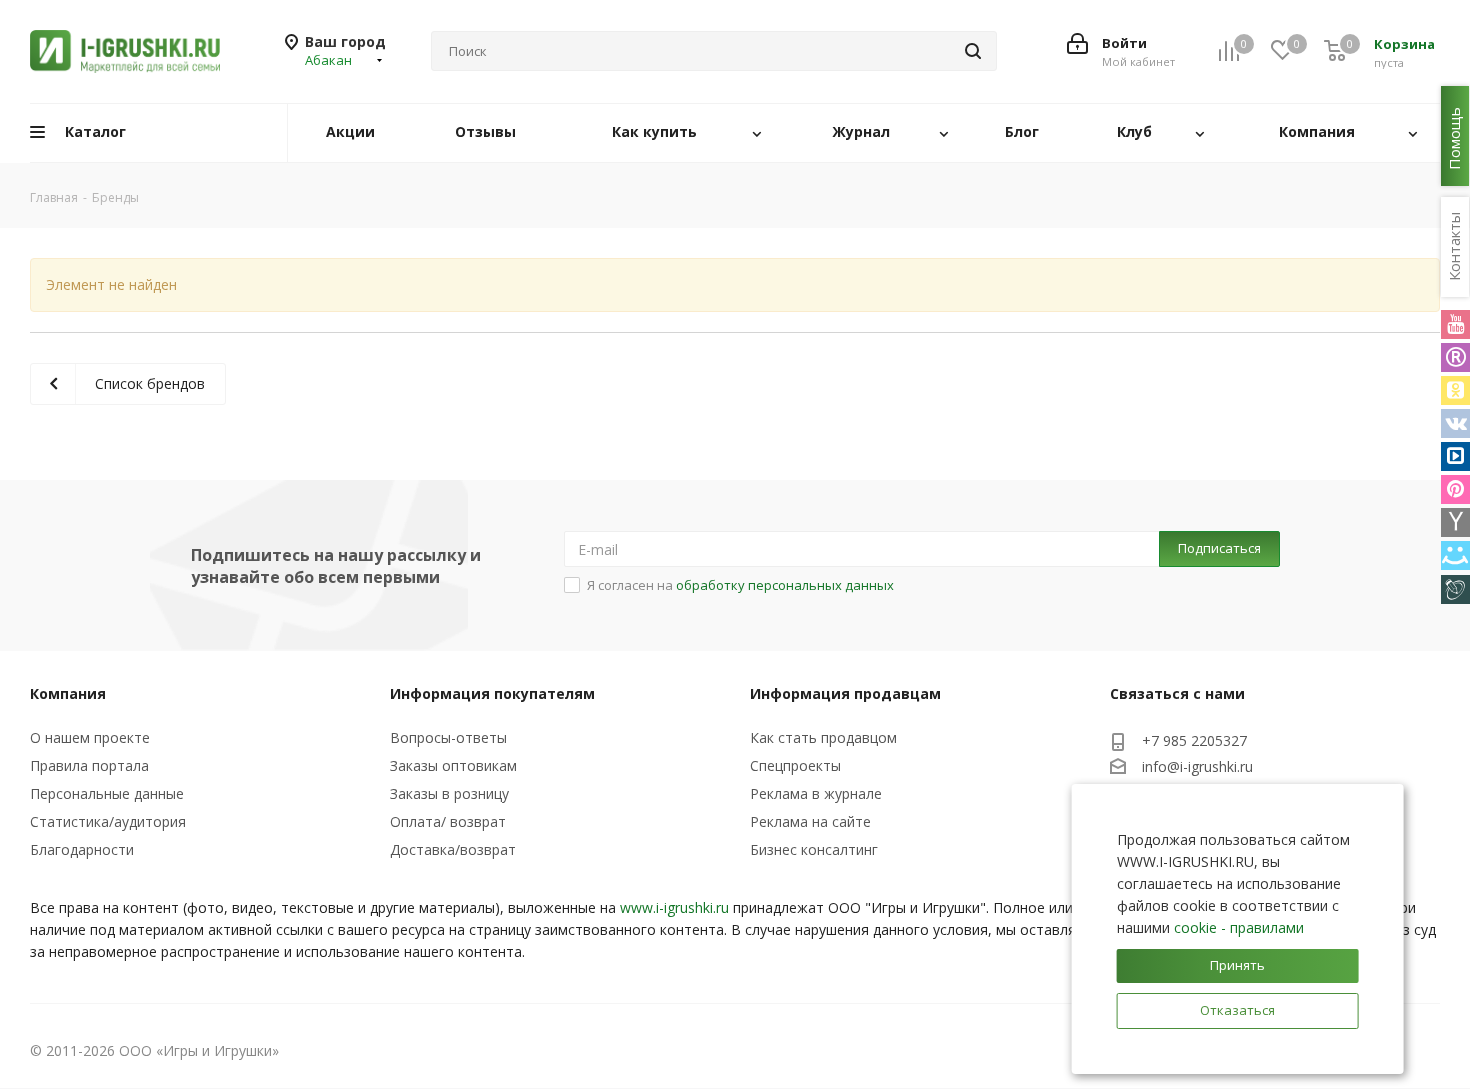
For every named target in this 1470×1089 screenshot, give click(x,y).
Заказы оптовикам (453, 765)
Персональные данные (107, 793)
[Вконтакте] (1455, 423)
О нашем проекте (90, 737)
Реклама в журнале (816, 793)
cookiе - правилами (1239, 927)
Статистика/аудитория (108, 821)
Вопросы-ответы (448, 737)
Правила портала (89, 765)
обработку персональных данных (785, 585)
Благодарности (82, 849)
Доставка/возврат (453, 849)
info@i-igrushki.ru (1197, 766)
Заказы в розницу (449, 793)
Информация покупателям (492, 693)
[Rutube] (1455, 357)
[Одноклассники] (1455, 390)
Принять (1237, 965)
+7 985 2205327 (1194, 740)
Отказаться (1237, 1010)
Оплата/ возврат (448, 821)
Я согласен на (740, 585)
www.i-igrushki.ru (674, 907)
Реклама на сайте (810, 821)
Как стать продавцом (823, 737)
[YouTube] (1455, 324)
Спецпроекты (795, 765)
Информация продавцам (845, 693)
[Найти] (973, 51)
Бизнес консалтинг (814, 849)
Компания (68, 693)
